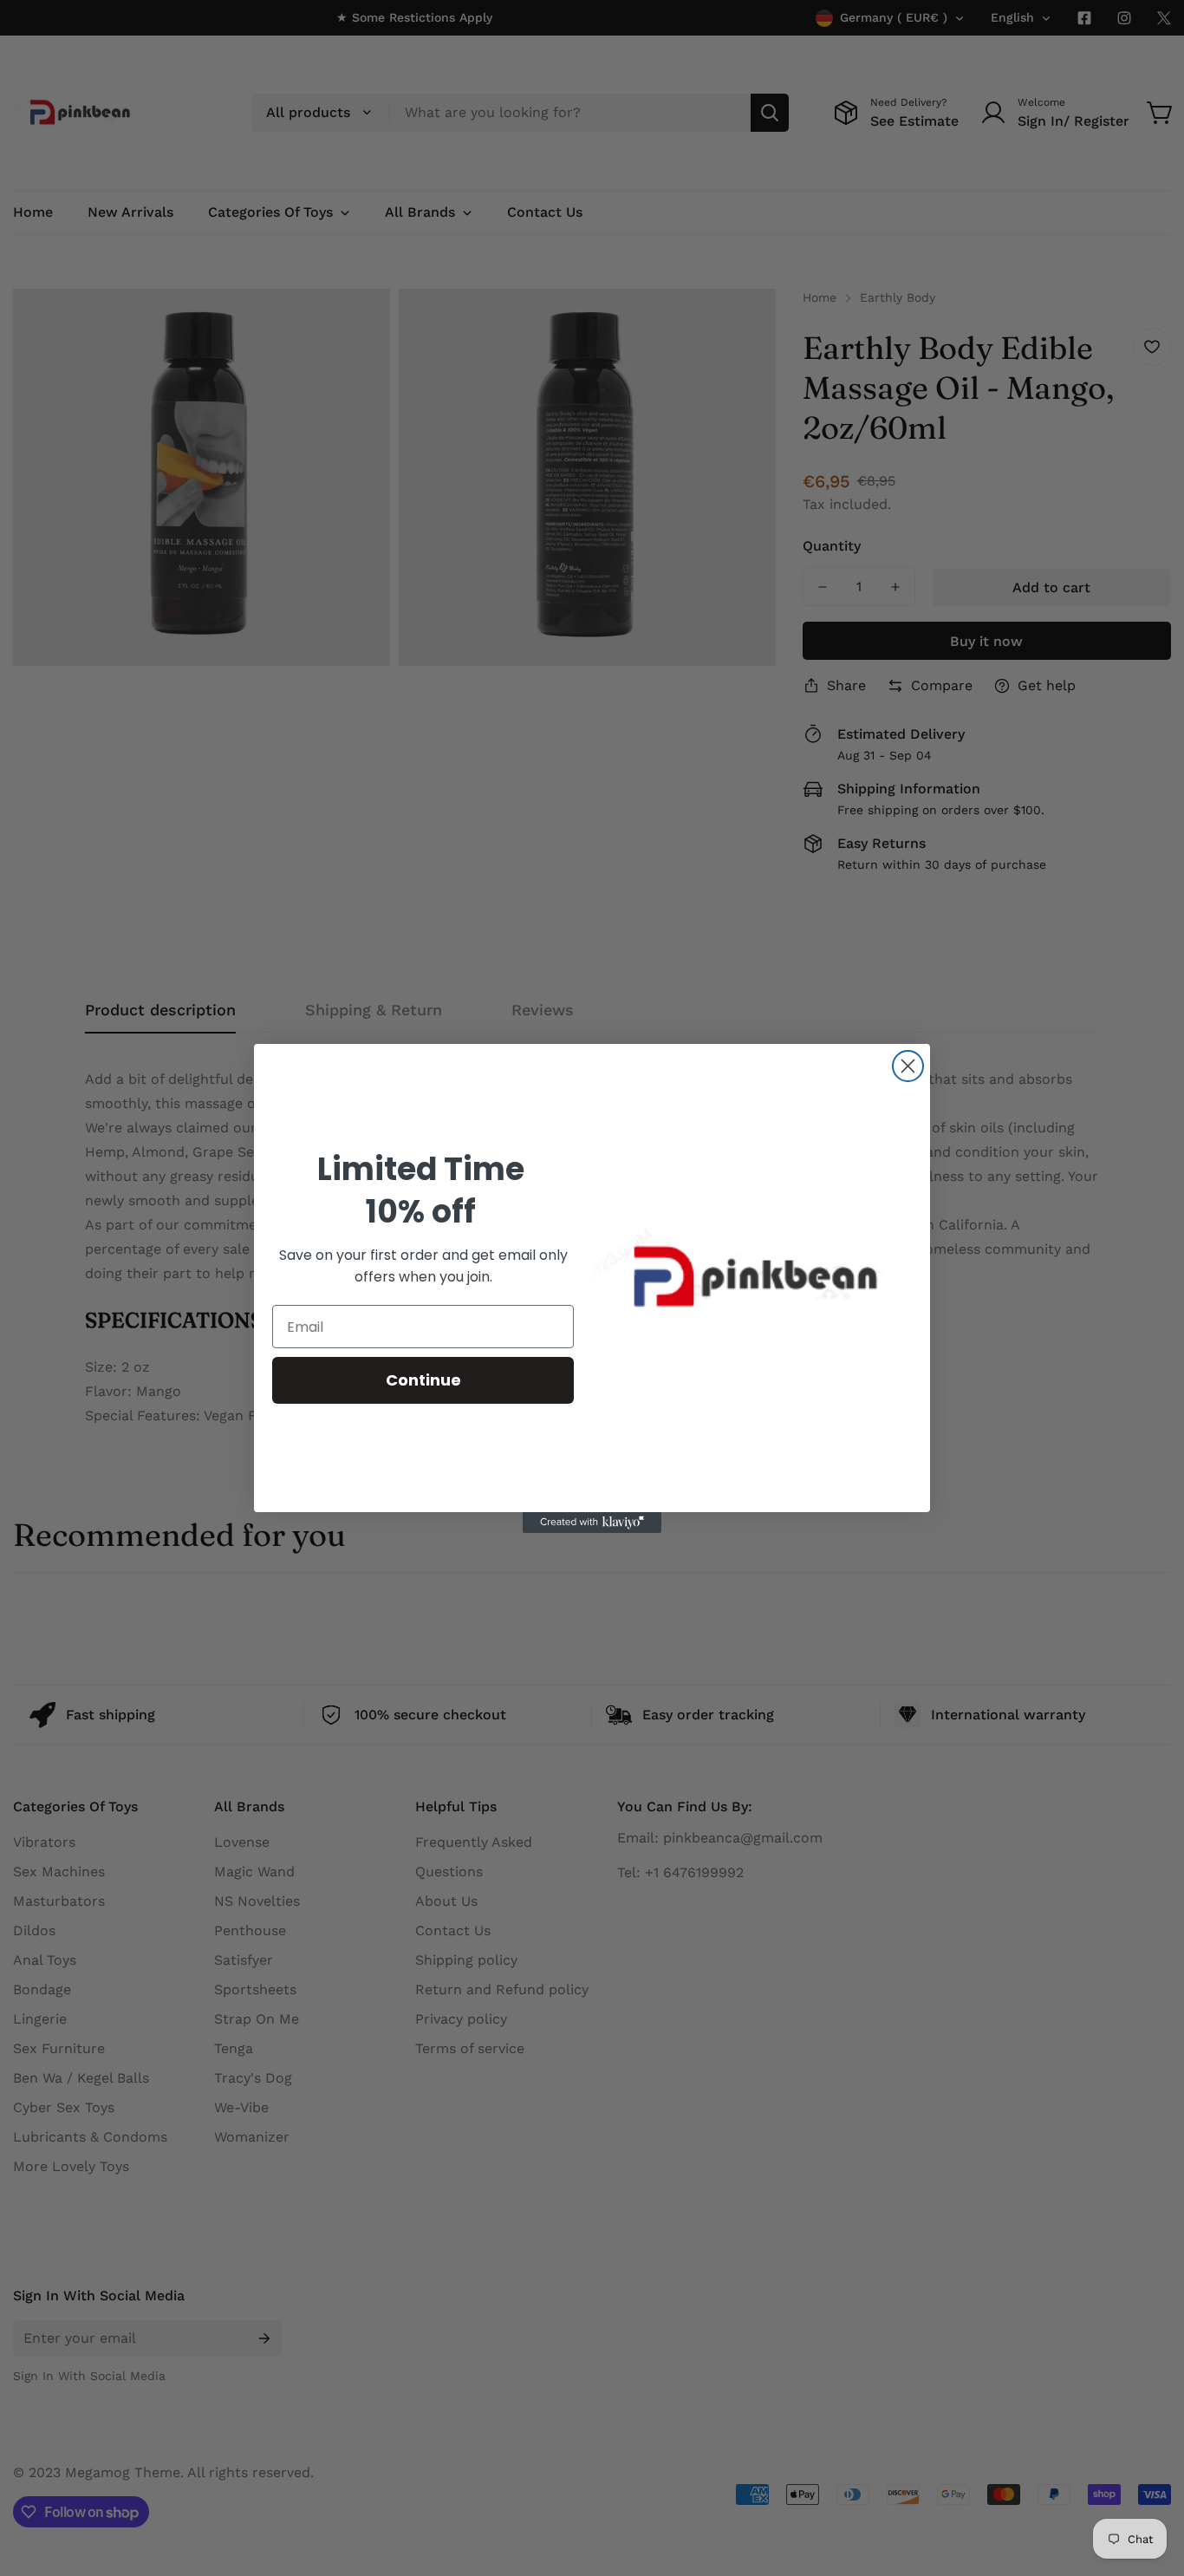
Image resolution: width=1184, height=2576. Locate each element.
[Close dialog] (908, 1066)
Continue (423, 1380)
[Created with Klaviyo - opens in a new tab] (592, 1523)
